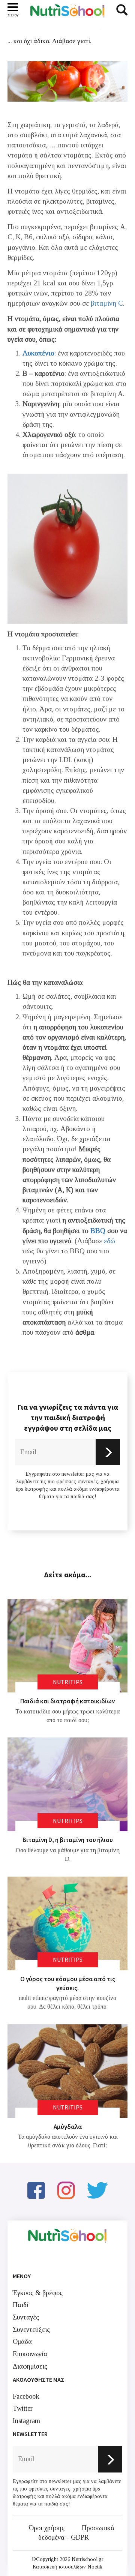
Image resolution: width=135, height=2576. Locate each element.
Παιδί (21, 2305)
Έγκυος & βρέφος (38, 2293)
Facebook (26, 2396)
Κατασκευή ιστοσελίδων (59, 2567)
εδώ (109, 1241)
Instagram (26, 2421)
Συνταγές (26, 2317)
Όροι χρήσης (47, 2528)
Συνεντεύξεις (31, 2330)
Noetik (95, 2567)
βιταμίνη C (107, 303)
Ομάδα (22, 2342)
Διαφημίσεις (30, 2366)
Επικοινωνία (30, 2354)
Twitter (23, 2408)
